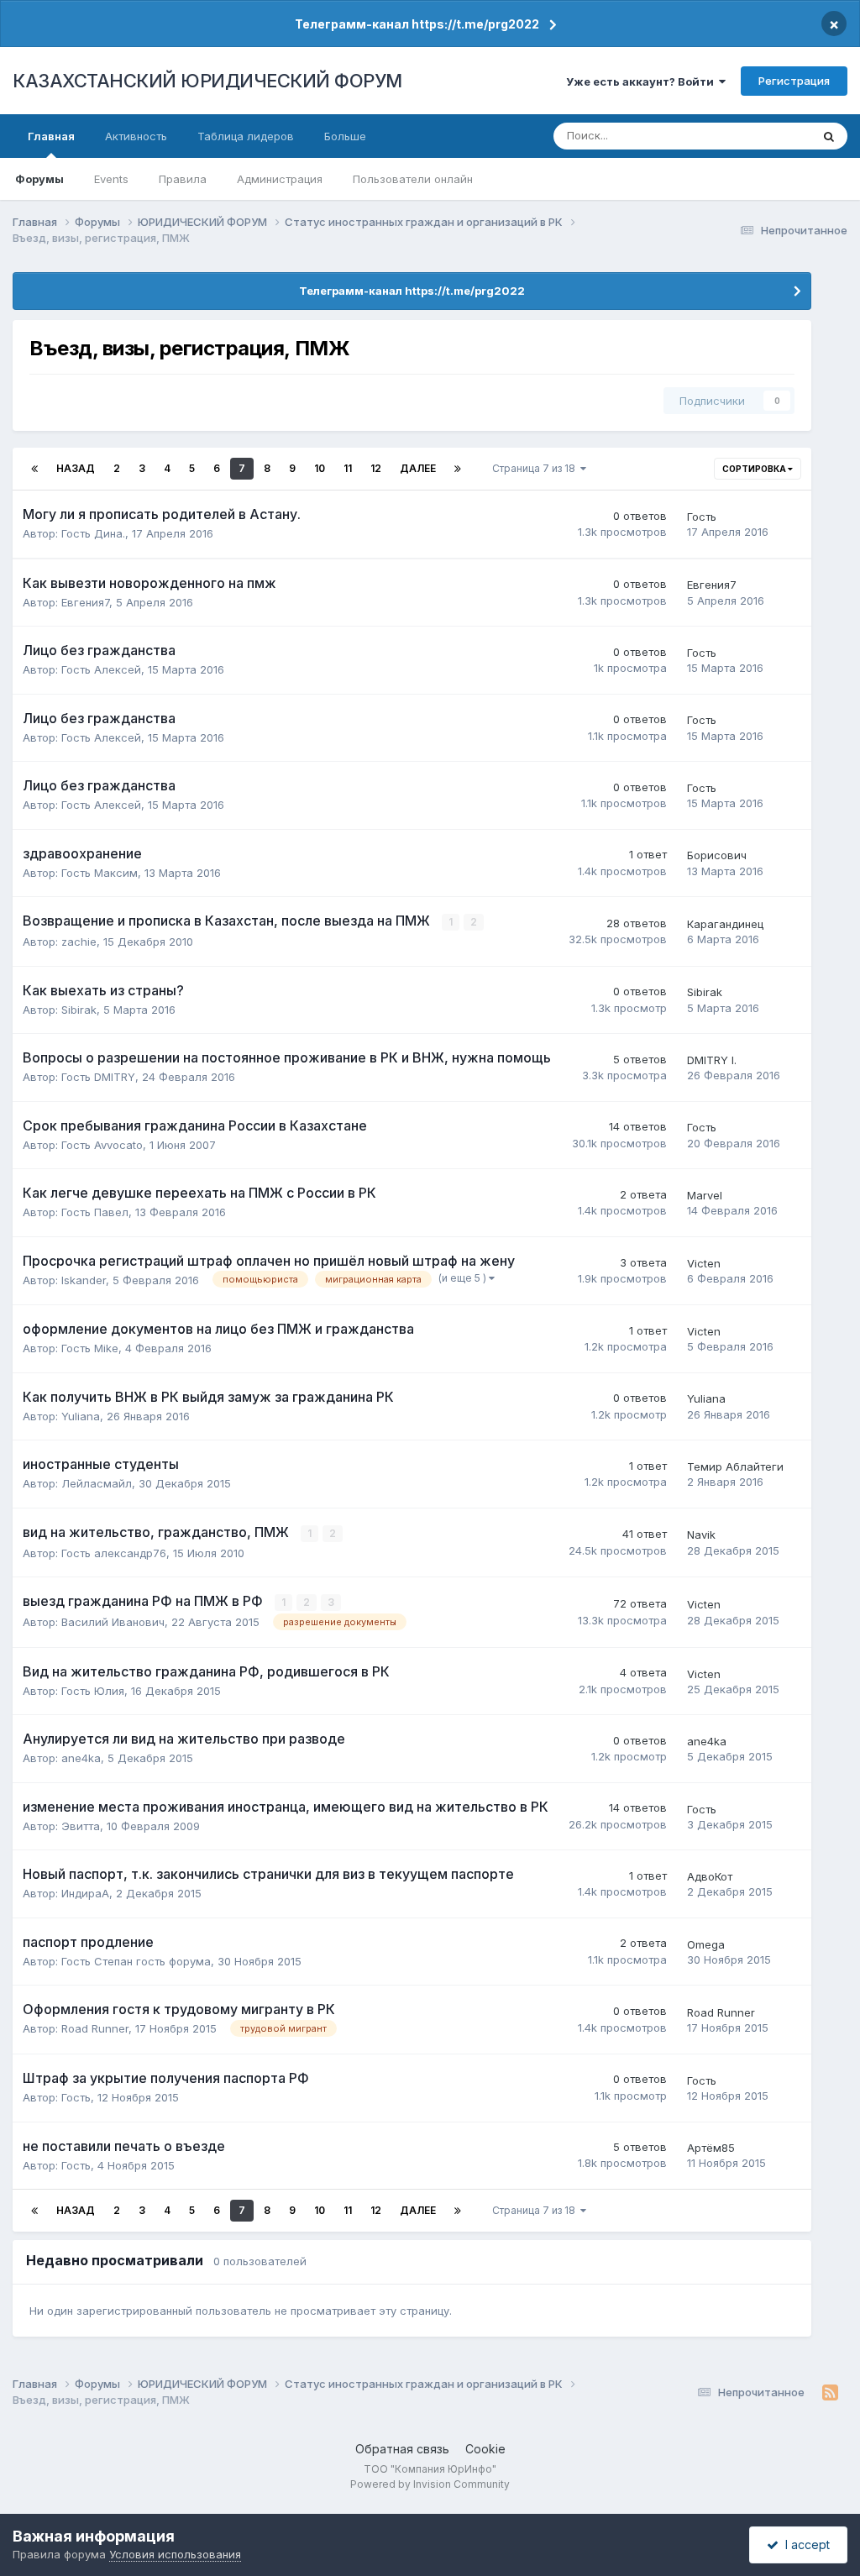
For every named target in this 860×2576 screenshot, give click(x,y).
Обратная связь (402, 2449)
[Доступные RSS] (830, 2393)
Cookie (485, 2449)
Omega (706, 1944)
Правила (183, 179)
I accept (804, 2545)
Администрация (280, 179)
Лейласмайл (97, 1483)
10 (320, 468)
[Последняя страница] (458, 469)
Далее (418, 468)
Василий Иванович (113, 1622)
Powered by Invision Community (430, 2484)
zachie (79, 942)
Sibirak (79, 1010)
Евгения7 (85, 602)
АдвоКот (710, 1876)
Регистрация (794, 81)
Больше (345, 136)
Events (111, 179)
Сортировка (755, 469)
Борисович (717, 855)
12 (376, 468)
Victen (704, 1263)
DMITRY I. (712, 1060)
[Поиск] (829, 136)
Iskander (84, 1280)
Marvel (705, 1195)
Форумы (39, 179)
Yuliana (81, 1416)
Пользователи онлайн (413, 179)
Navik (701, 1535)
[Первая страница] (34, 469)
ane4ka (81, 1758)
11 (348, 468)
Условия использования (175, 2554)
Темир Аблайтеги (735, 1466)
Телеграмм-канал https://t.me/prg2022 (417, 24)
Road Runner (95, 2028)
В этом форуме (749, 136)
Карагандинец (725, 924)
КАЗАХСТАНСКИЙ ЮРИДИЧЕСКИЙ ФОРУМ (207, 81)
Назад (76, 468)
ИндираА (85, 1893)
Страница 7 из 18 (536, 468)
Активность (136, 136)
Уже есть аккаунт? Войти (642, 81)
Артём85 (711, 2148)
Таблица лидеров (246, 136)
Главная (51, 136)
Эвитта (81, 1826)
